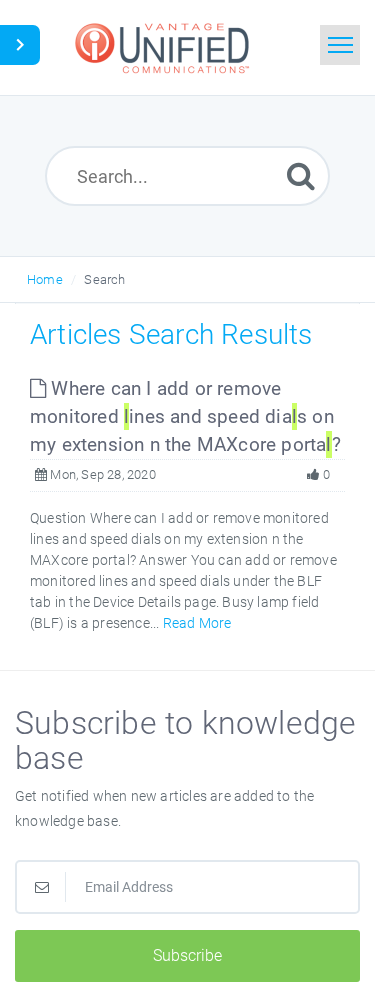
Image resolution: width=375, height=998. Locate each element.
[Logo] (165, 47)
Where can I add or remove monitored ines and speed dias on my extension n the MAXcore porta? (185, 416)
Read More (197, 623)
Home (45, 279)
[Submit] (301, 175)
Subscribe (187, 955)
